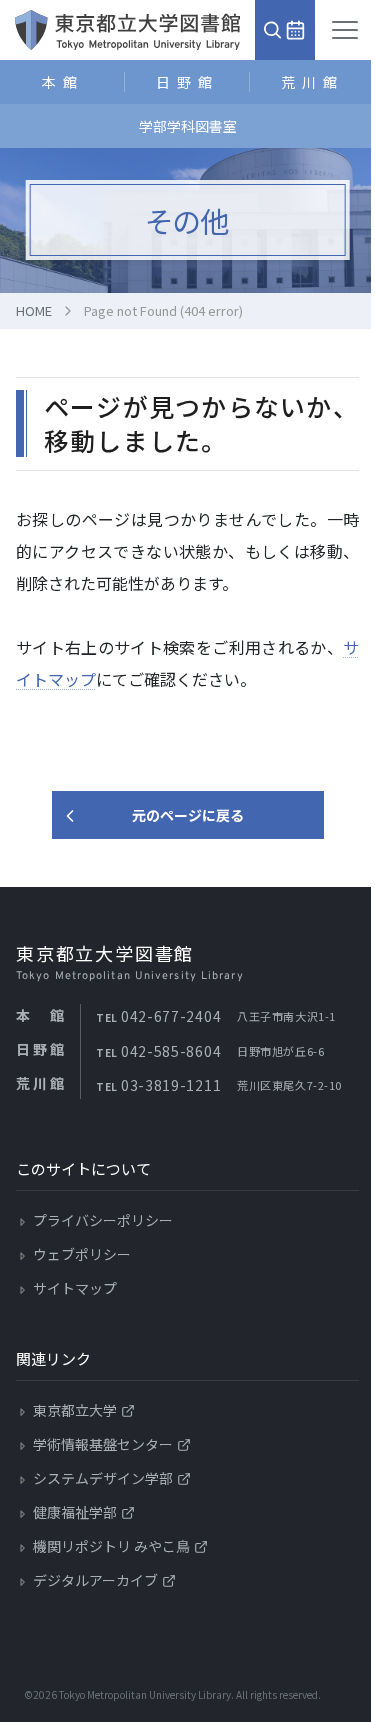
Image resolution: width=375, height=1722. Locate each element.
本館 (63, 82)
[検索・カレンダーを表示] (285, 30)
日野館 (187, 82)
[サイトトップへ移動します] (127, 30)
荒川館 (312, 82)
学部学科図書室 (188, 126)
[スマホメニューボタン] (345, 30)
